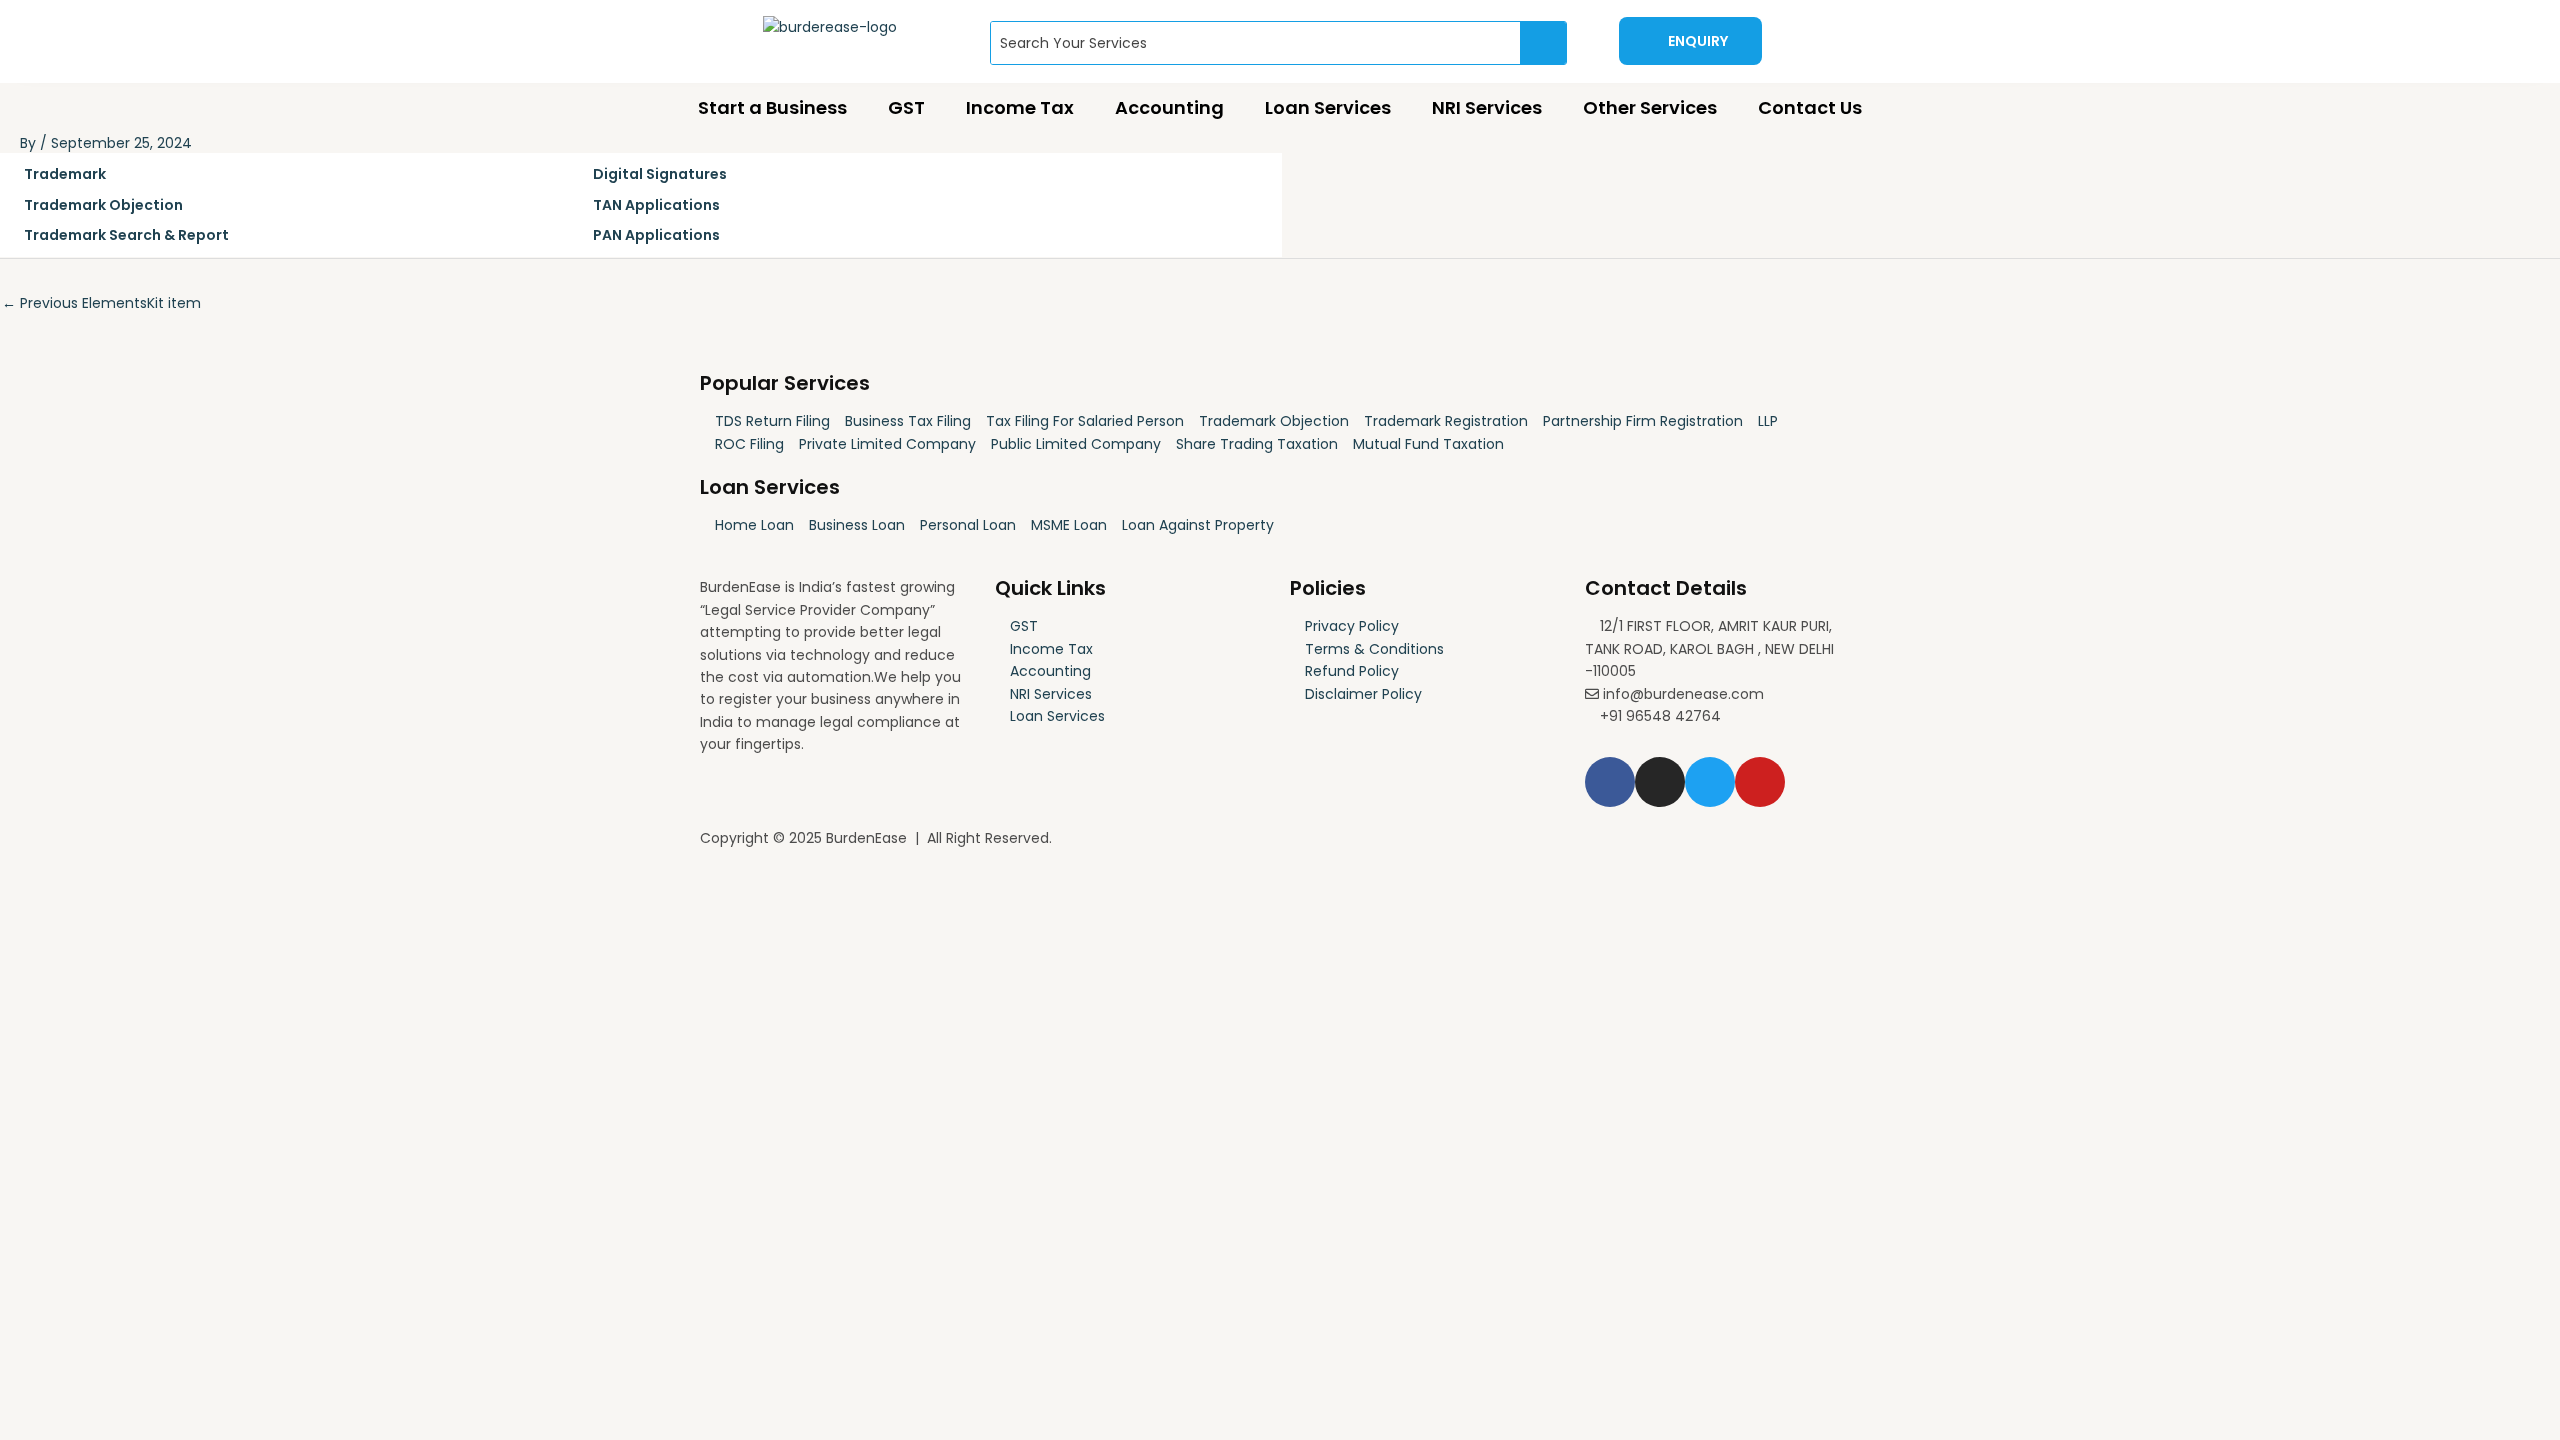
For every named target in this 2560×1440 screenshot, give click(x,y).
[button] (1690, 41)
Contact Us (1810, 107)
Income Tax (1020, 107)
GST (906, 107)
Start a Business (772, 107)
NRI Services (1487, 107)
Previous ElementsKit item (101, 303)
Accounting (1169, 107)
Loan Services (1328, 107)
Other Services (1650, 107)
